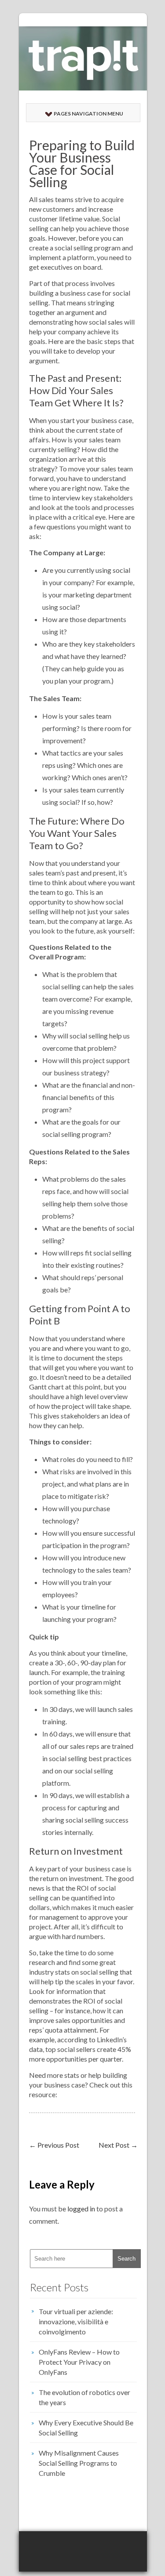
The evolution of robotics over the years (84, 2397)
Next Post (118, 2145)
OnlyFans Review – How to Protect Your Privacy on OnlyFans (79, 2362)
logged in (81, 2209)
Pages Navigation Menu (88, 114)
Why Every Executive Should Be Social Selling (86, 2428)
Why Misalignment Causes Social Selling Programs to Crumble (79, 2463)
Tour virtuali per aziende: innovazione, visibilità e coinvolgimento (76, 2321)
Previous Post (54, 2145)
